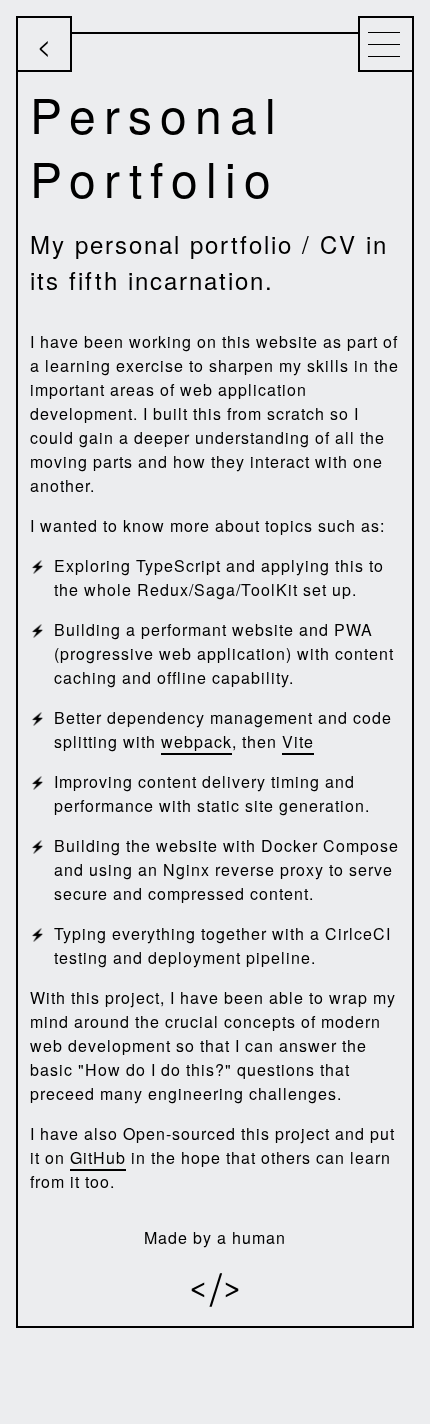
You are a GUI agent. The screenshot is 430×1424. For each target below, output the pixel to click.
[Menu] (386, 44)
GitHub (98, 1157)
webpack (196, 741)
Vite (298, 741)
